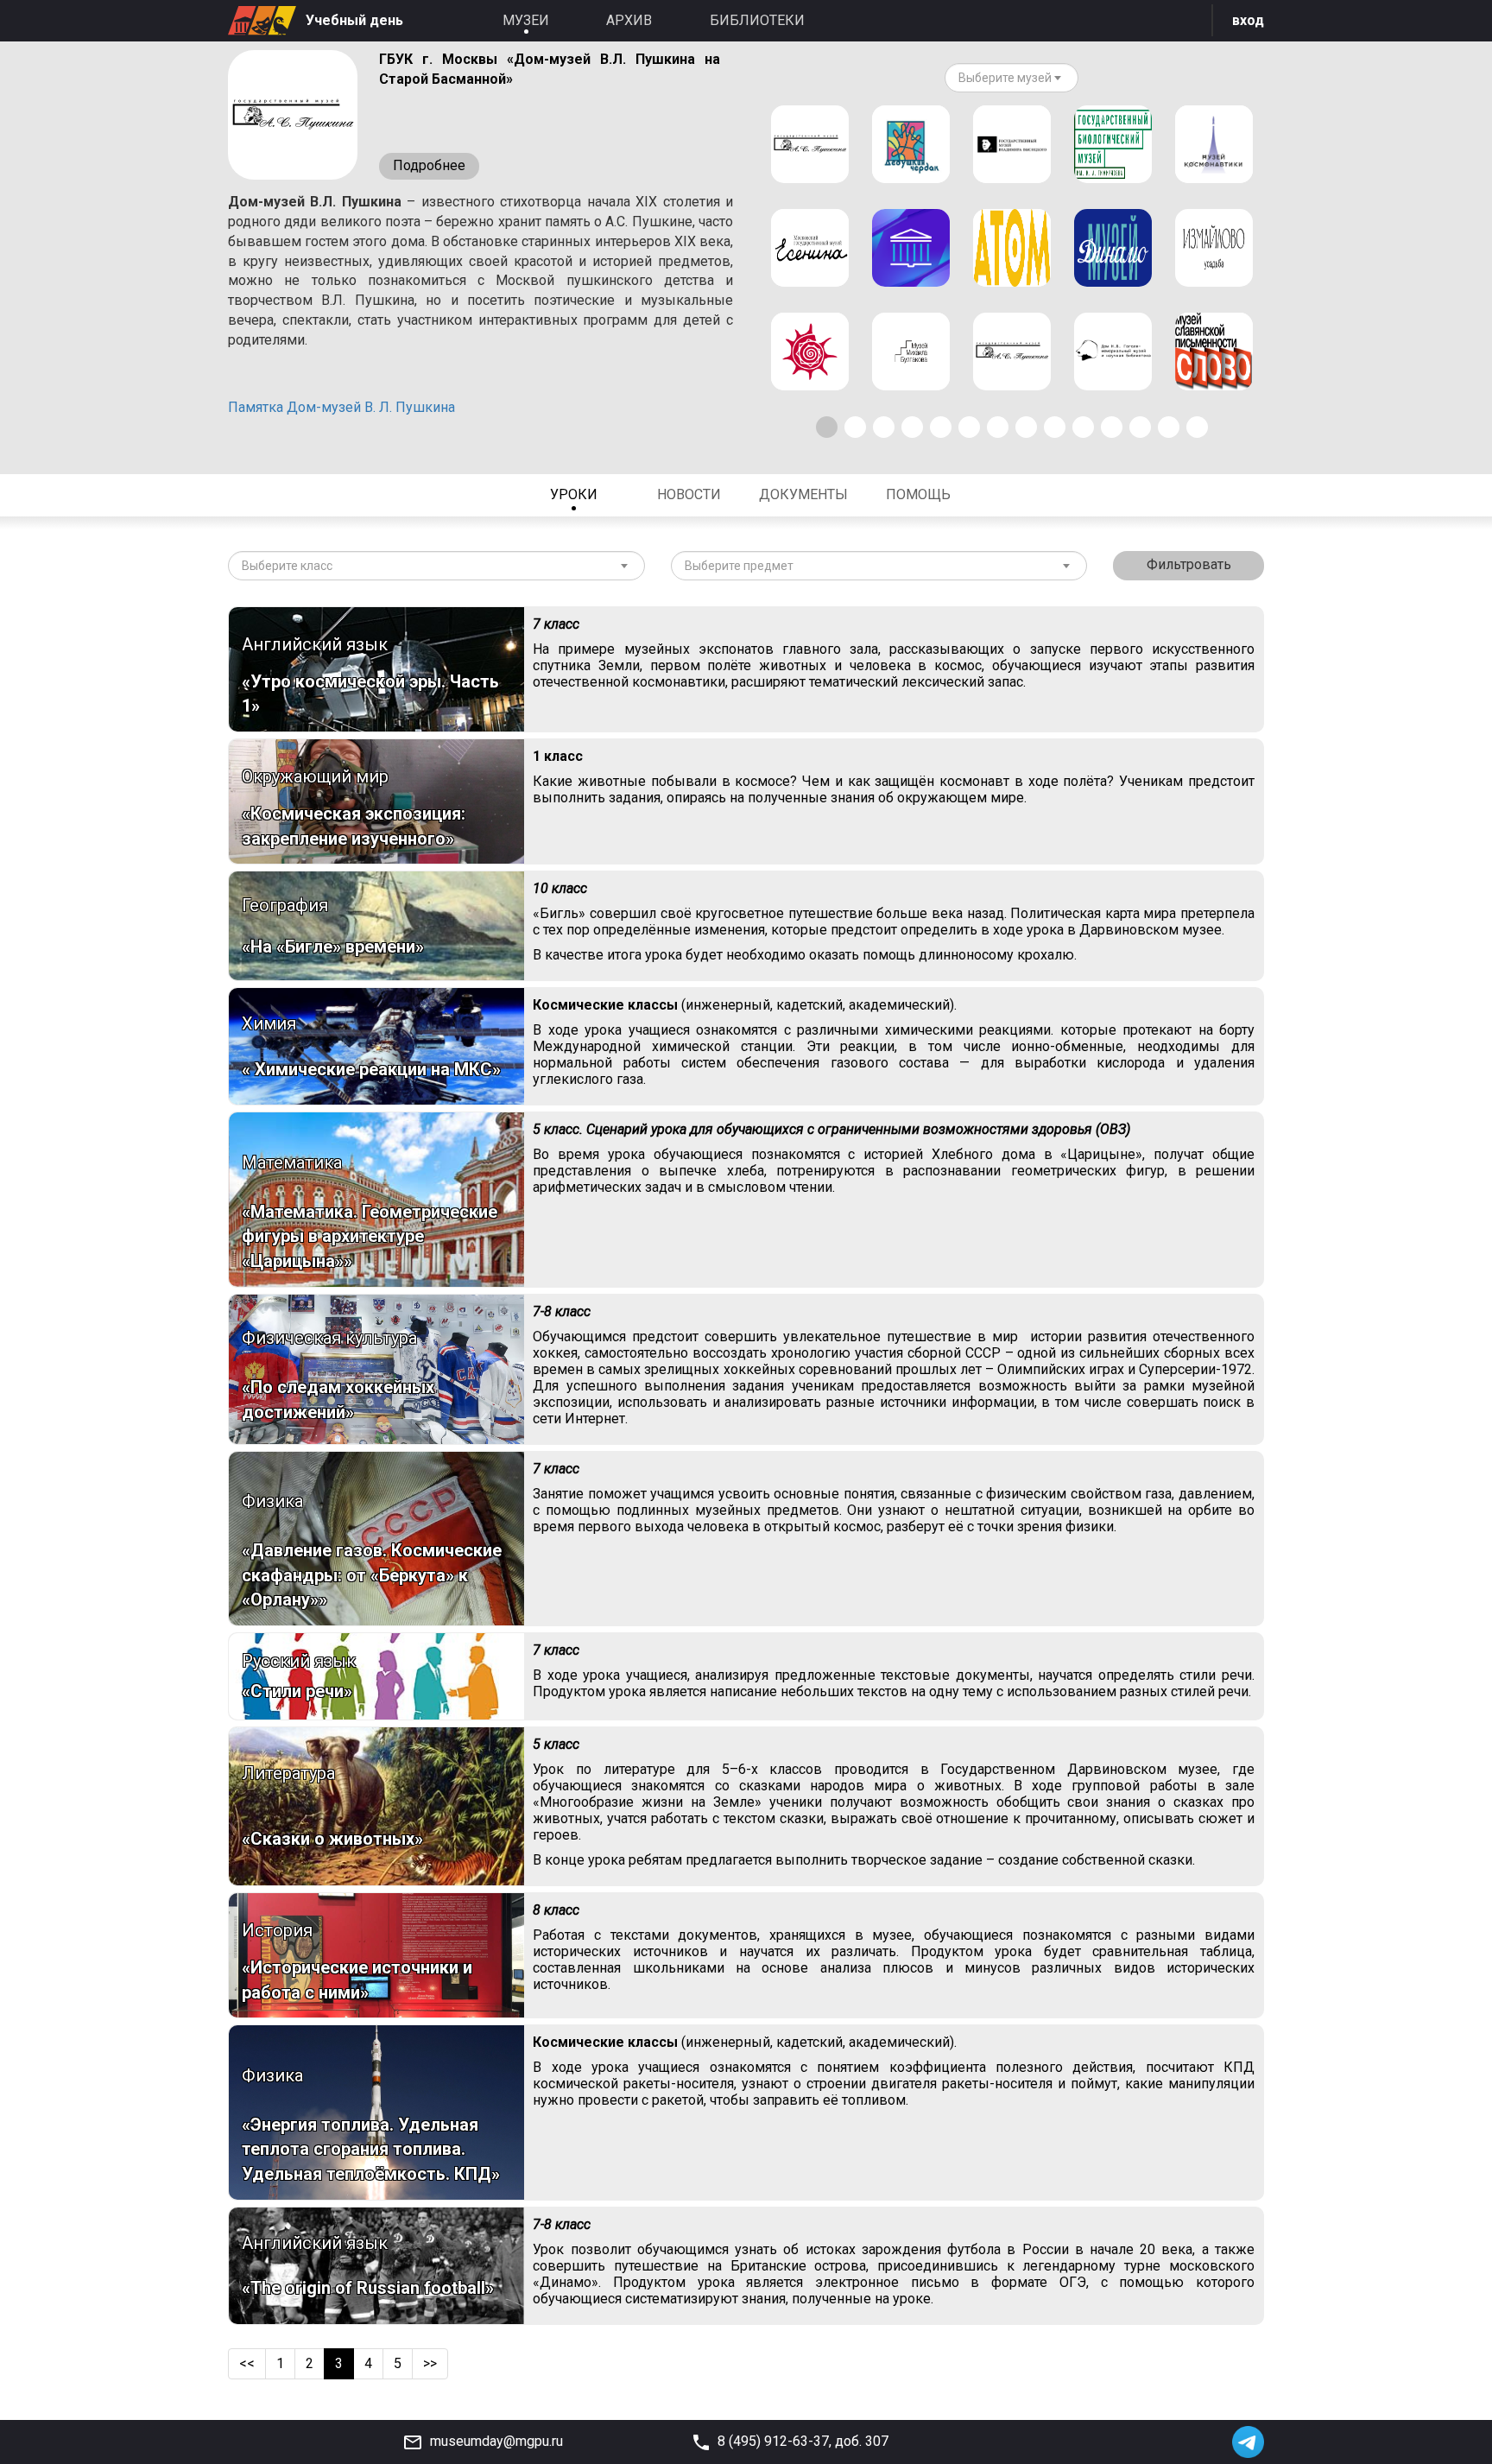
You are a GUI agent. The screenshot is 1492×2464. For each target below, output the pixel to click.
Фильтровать (1189, 564)
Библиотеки (757, 20)
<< (247, 2363)
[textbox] (1005, 78)
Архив (629, 20)
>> (430, 2363)
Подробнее (429, 165)
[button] (827, 427)
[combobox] (1012, 78)
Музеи (526, 20)
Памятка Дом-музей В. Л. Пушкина (341, 407)
